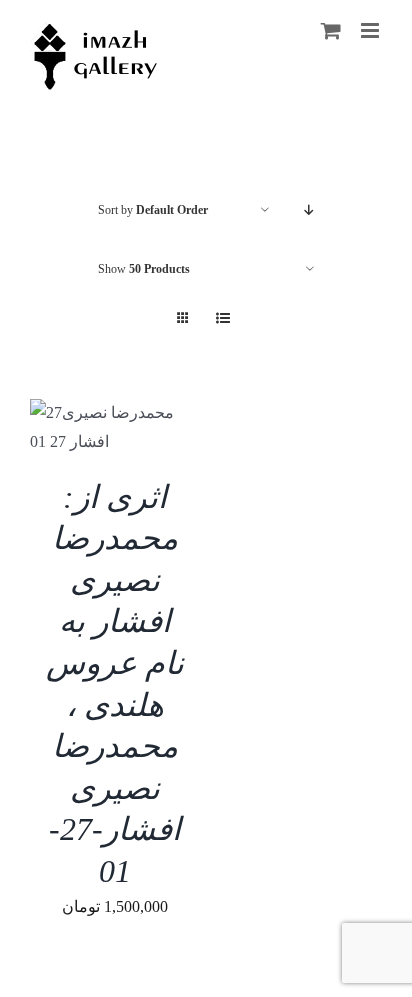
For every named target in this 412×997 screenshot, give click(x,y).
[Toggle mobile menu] (371, 30)
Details (128, 431)
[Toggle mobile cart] (331, 30)
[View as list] (222, 318)
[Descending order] (309, 210)
